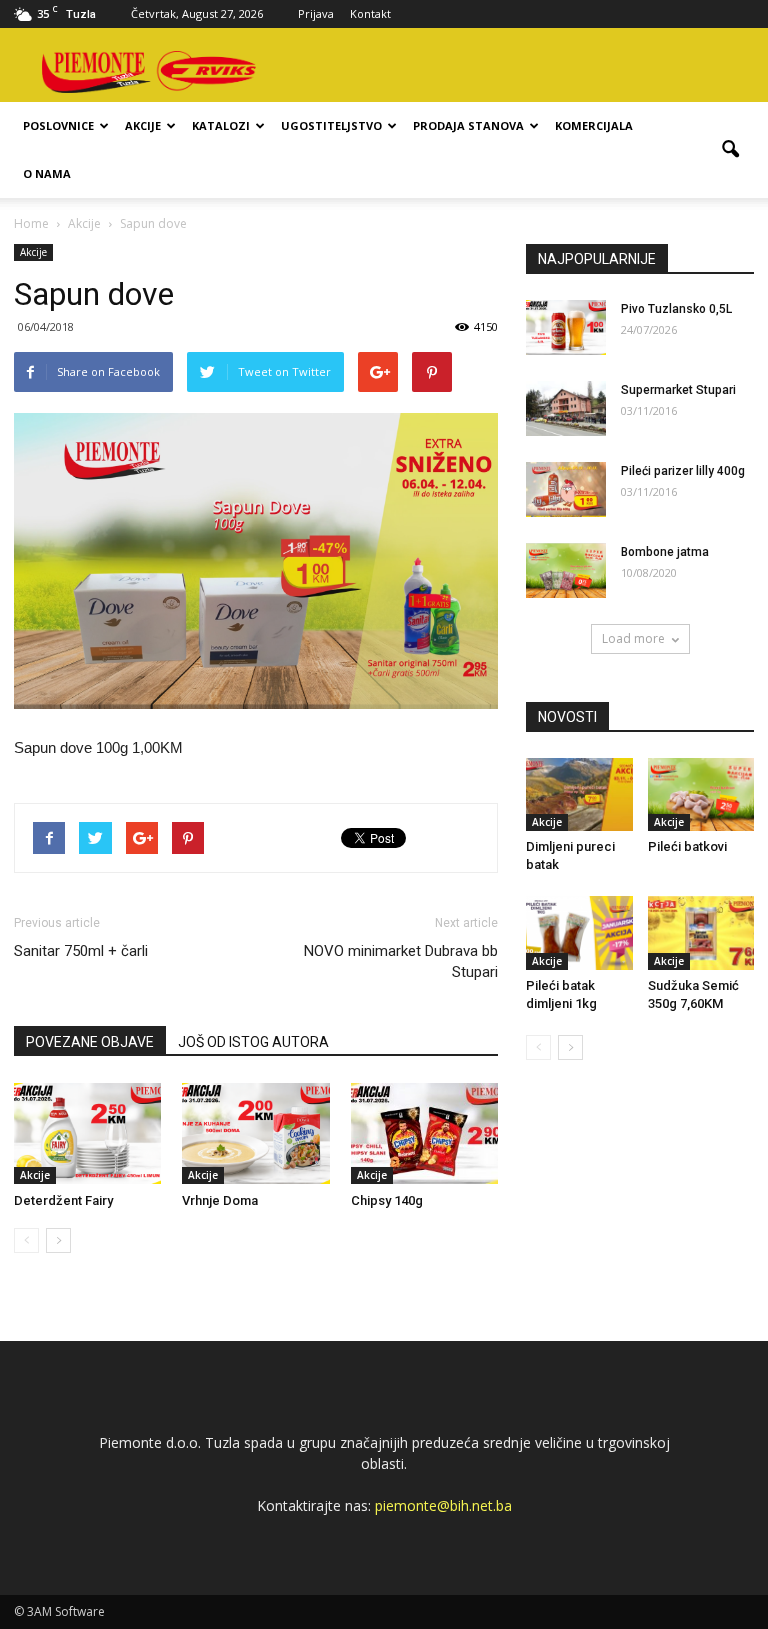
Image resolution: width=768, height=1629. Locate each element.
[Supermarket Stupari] (566, 408)
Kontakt (370, 13)
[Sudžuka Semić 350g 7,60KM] (701, 932)
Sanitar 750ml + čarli (81, 951)
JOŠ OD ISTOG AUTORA (253, 1042)
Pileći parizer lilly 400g (683, 471)
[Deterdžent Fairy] (87, 1133)
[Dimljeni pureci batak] (579, 794)
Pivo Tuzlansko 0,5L (676, 309)
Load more (633, 638)
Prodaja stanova (468, 125)
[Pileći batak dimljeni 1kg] (579, 932)
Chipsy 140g (387, 1200)
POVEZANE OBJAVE (90, 1042)
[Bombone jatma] (566, 570)
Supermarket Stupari (678, 390)
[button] (730, 150)
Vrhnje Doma (220, 1200)
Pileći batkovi (687, 846)
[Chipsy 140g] (424, 1133)
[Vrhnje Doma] (255, 1133)
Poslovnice (58, 125)
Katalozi (221, 125)
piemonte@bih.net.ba (443, 1505)
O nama (47, 173)
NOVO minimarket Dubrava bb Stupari (401, 961)
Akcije (143, 125)
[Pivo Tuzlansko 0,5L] (566, 327)
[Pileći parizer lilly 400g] (566, 489)
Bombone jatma (665, 552)
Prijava (316, 13)
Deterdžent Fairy (63, 1200)
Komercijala (594, 125)
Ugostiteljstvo (331, 125)
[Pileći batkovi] (701, 794)
